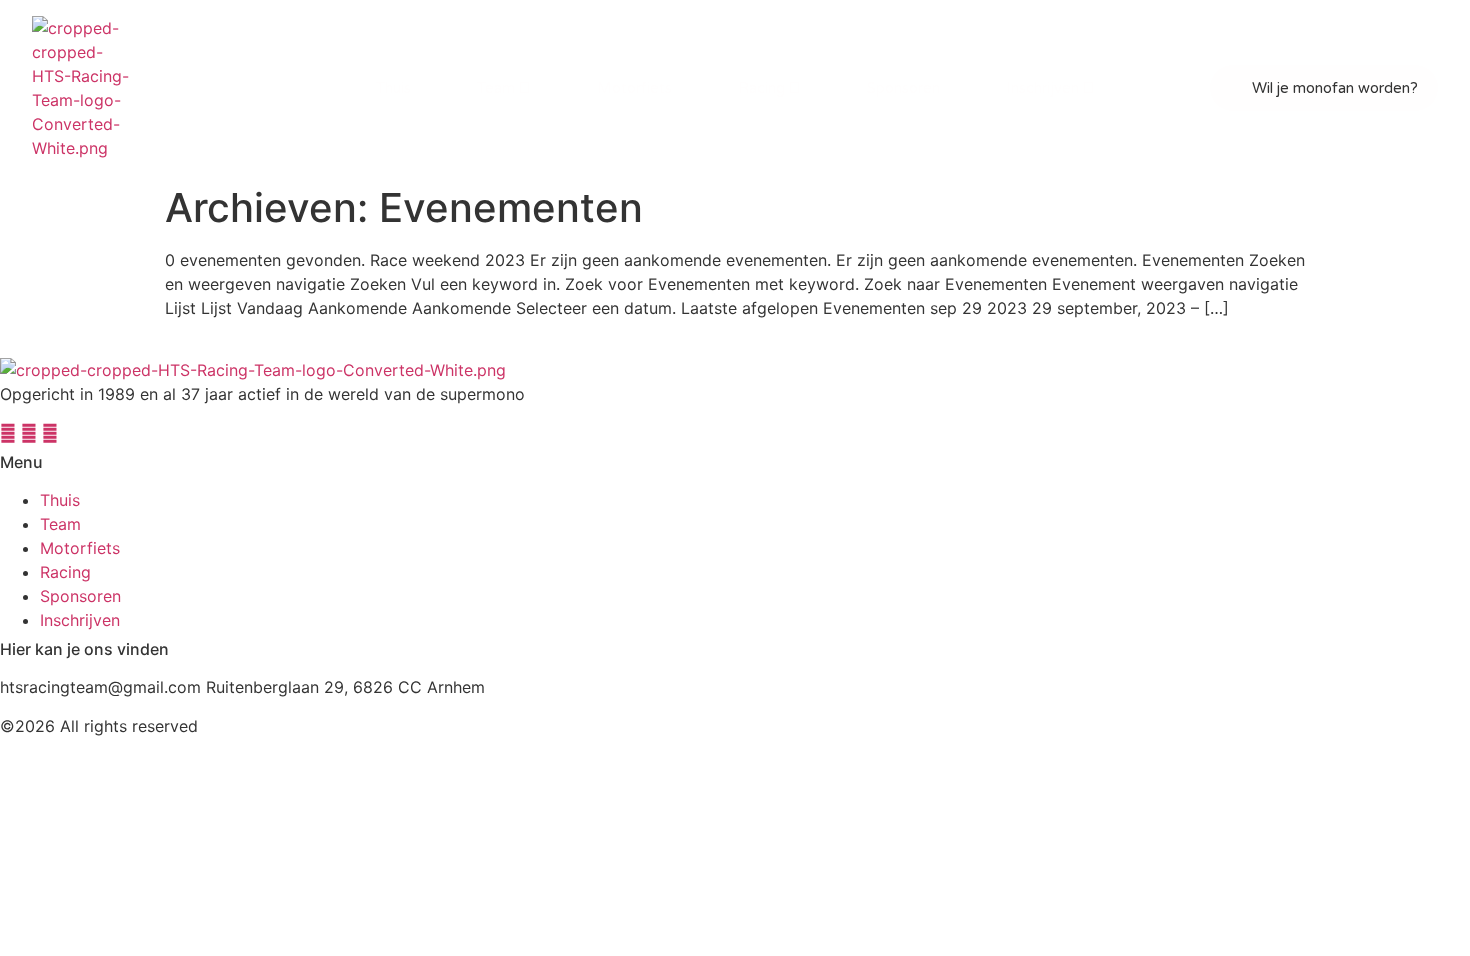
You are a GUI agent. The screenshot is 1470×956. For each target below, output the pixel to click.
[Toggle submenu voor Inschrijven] (1087, 88)
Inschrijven (1042, 88)
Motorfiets (634, 88)
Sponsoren (903, 88)
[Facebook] (31, 433)
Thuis (393, 88)
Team (496, 88)
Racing (761, 88)
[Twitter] (50, 433)
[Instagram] (10, 433)
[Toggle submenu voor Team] (523, 88)
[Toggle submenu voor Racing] (793, 88)
